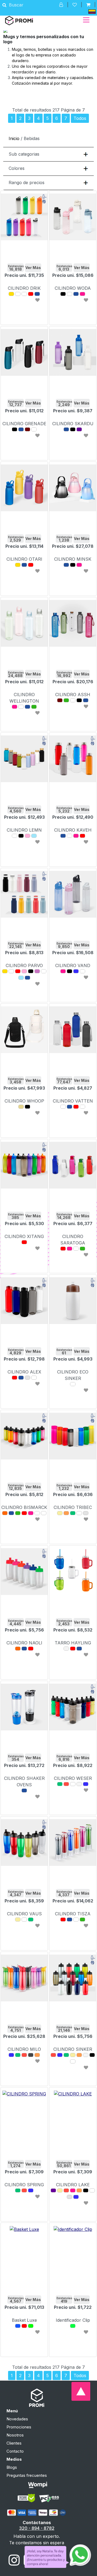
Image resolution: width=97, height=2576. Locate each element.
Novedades (17, 2419)
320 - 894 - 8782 (37, 2528)
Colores (17, 168)
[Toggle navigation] (86, 20)
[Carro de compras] (88, 5)
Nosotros (15, 2435)
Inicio (14, 138)
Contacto (15, 2451)
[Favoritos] (75, 5)
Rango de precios (27, 183)
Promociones (19, 2427)
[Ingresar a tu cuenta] (61, 5)
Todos (80, 118)
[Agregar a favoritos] (37, 300)
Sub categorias (24, 154)
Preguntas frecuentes (27, 2475)
